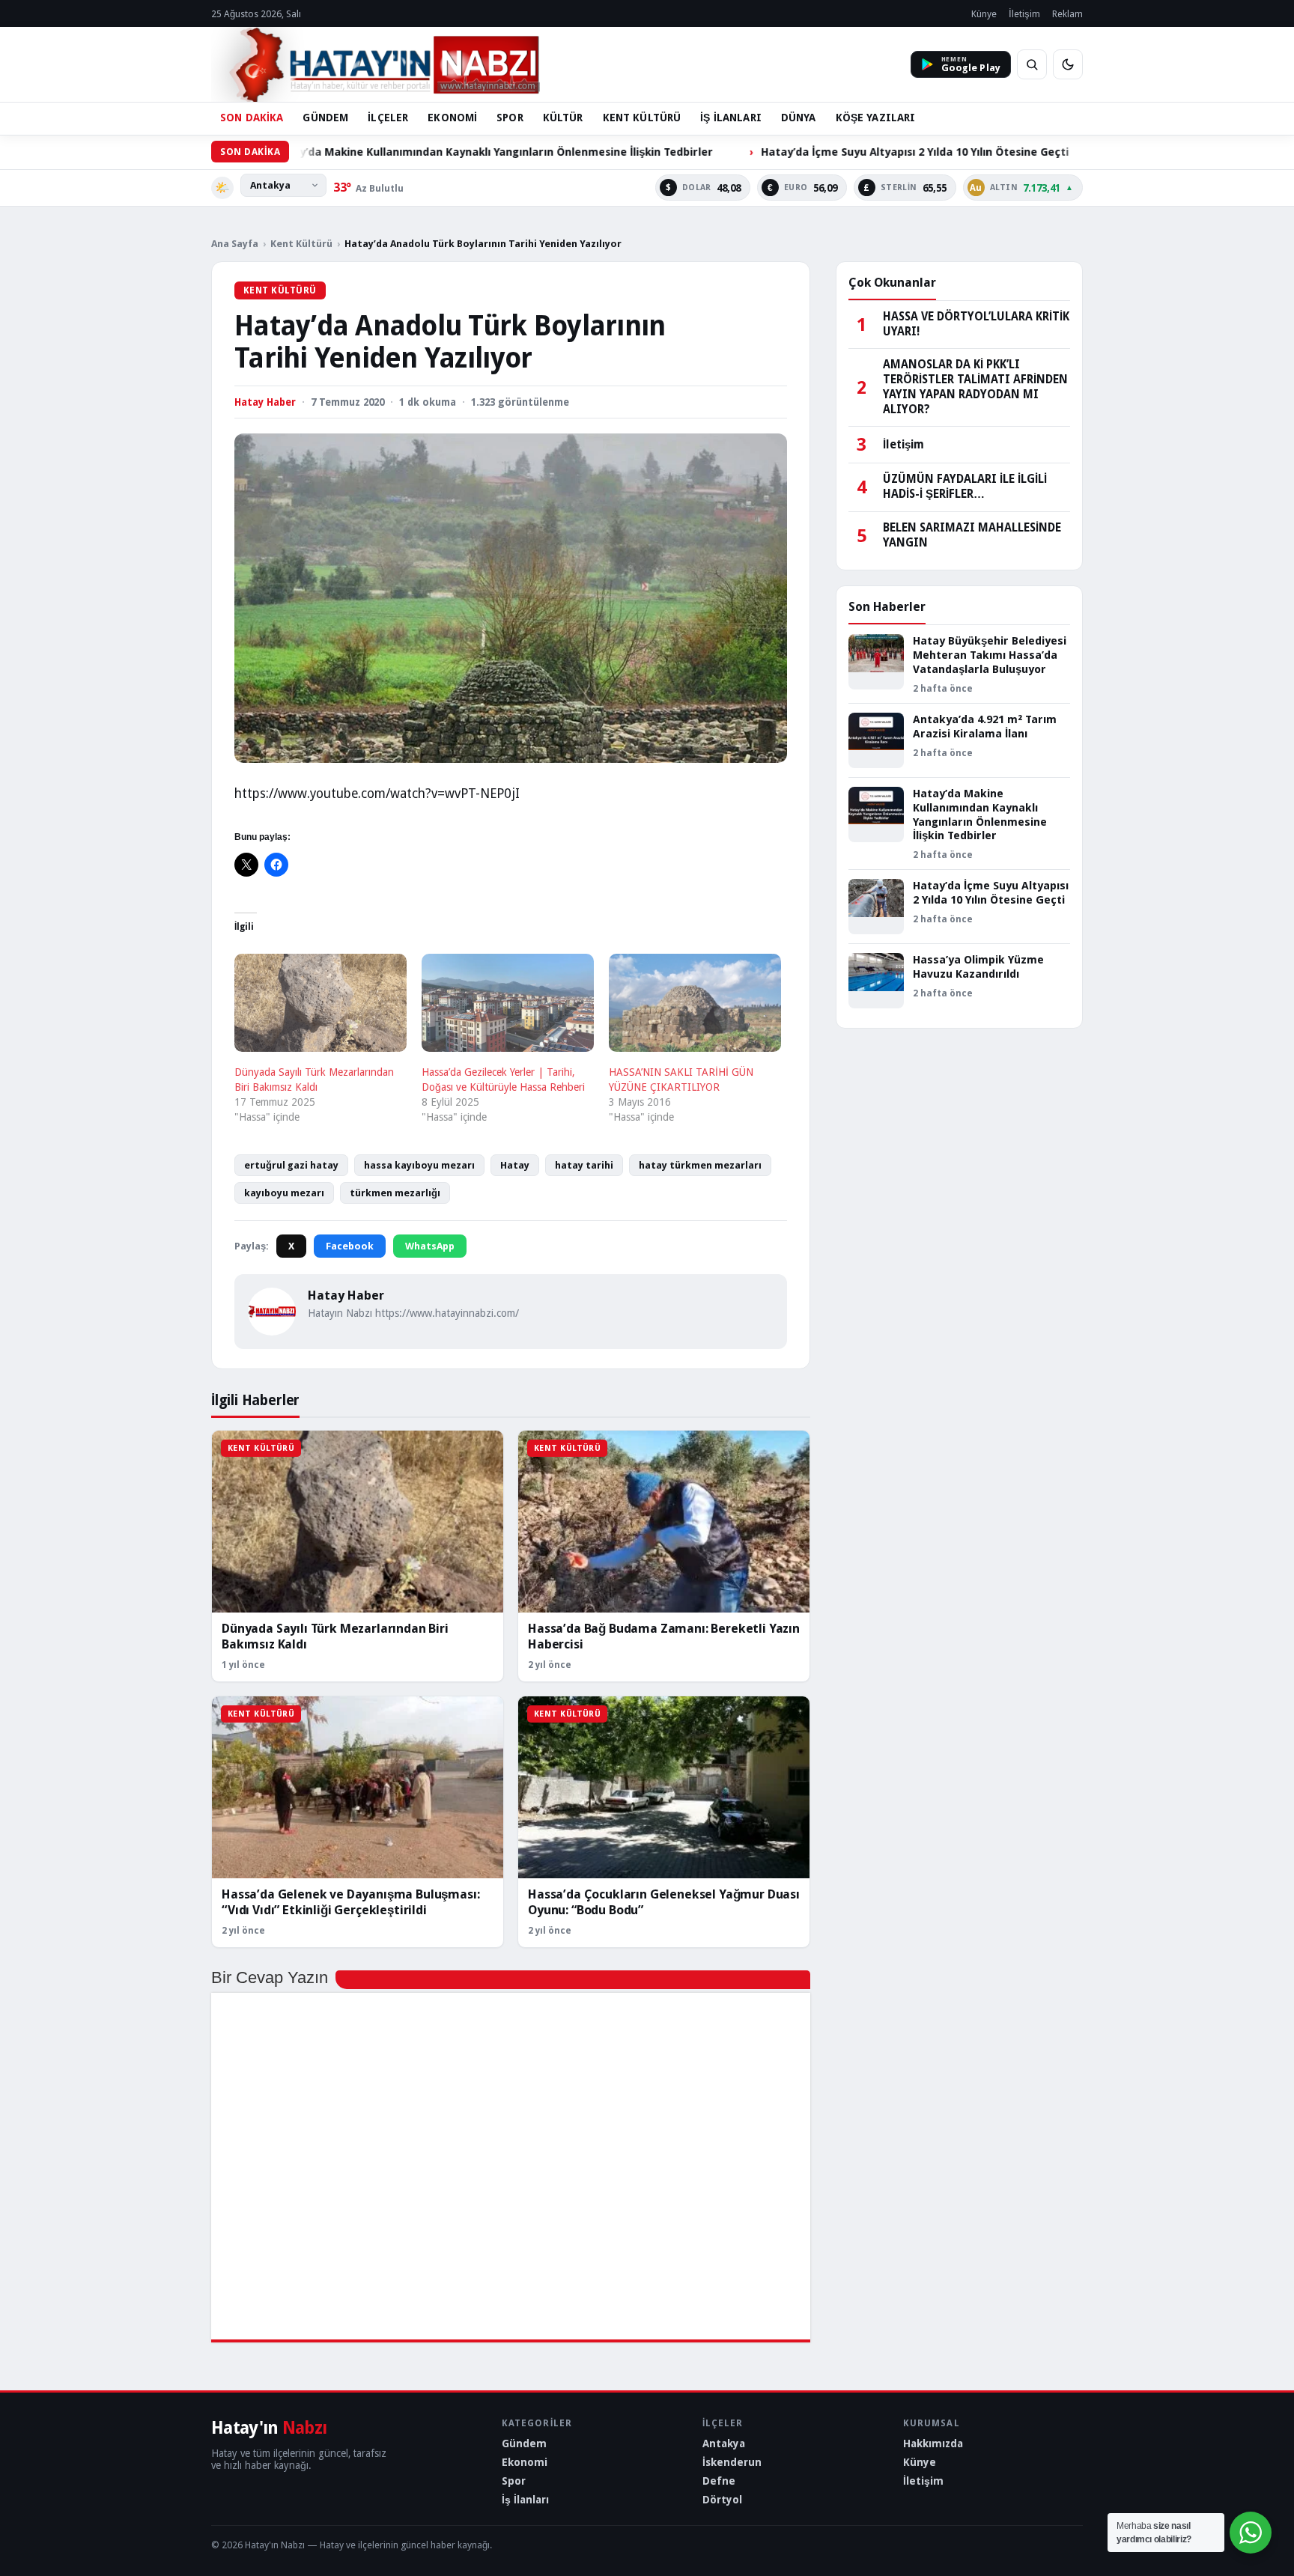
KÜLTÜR (563, 118)
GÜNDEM (325, 118)
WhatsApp (430, 1246)
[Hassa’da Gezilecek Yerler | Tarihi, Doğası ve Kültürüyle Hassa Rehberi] (508, 1003)
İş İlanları (525, 2500)
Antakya (724, 2443)
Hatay (515, 1165)
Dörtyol (722, 2500)
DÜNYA (799, 118)
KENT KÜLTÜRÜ (642, 118)
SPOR (510, 118)
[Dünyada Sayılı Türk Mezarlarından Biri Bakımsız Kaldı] (321, 1003)
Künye (984, 14)
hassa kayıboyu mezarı (419, 1165)
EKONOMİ (452, 118)
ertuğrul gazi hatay (291, 1165)
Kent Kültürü (301, 244)
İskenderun (732, 2462)
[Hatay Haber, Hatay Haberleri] (376, 64)
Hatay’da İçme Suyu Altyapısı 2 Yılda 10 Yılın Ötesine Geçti (780, 152)
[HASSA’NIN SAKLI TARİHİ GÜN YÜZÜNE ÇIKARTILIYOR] (695, 1003)
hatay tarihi (584, 1165)
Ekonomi (525, 2462)
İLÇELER (388, 118)
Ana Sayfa (235, 244)
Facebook (350, 1246)
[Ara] (1032, 64)
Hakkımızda (933, 2443)
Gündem (524, 2443)
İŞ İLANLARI (731, 118)
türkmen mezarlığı (395, 1193)
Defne (719, 2481)
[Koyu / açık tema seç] (1068, 64)
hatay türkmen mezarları (700, 1165)
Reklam (1067, 14)
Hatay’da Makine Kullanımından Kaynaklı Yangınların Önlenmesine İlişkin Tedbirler (358, 152)
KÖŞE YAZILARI (876, 118)
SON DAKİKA (252, 118)
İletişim (1024, 14)
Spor (514, 2481)
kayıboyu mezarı (284, 1193)
